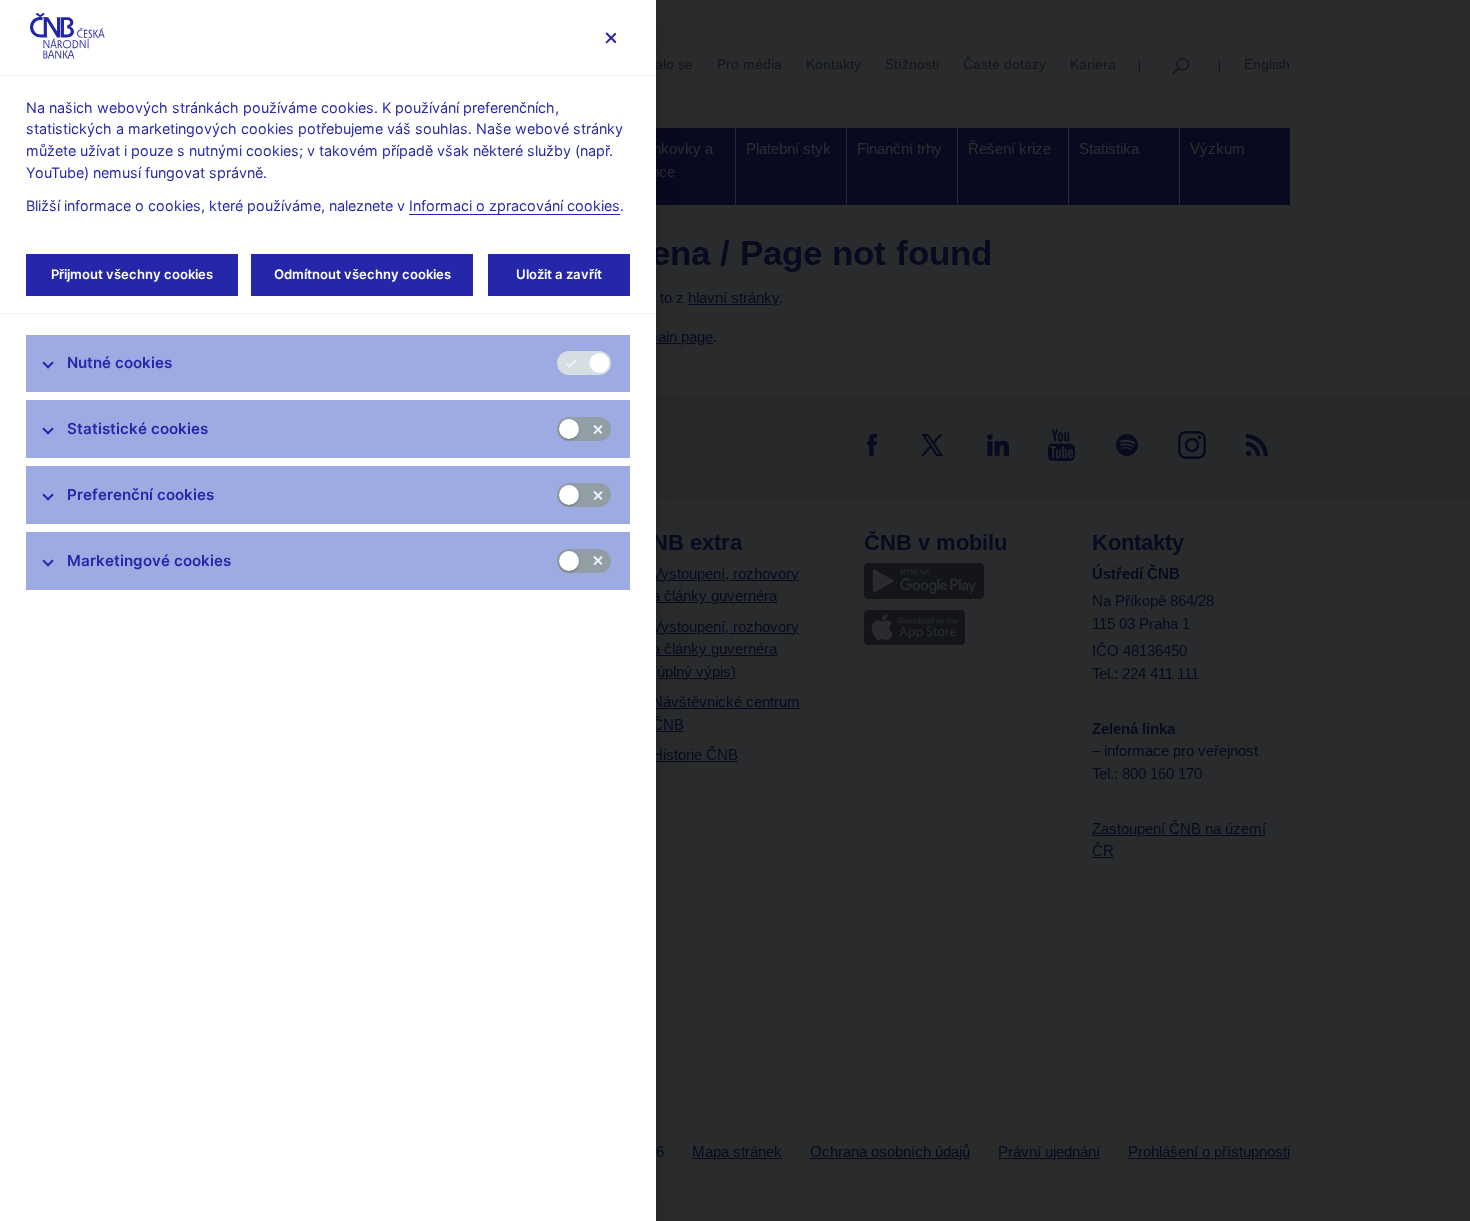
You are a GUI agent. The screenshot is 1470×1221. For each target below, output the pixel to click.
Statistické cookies (137, 428)
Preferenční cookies (140, 494)
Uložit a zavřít (559, 274)
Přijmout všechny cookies (132, 274)
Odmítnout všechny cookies (362, 274)
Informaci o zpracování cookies (514, 205)
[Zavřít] (610, 37)
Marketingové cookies (149, 560)
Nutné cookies (119, 362)
